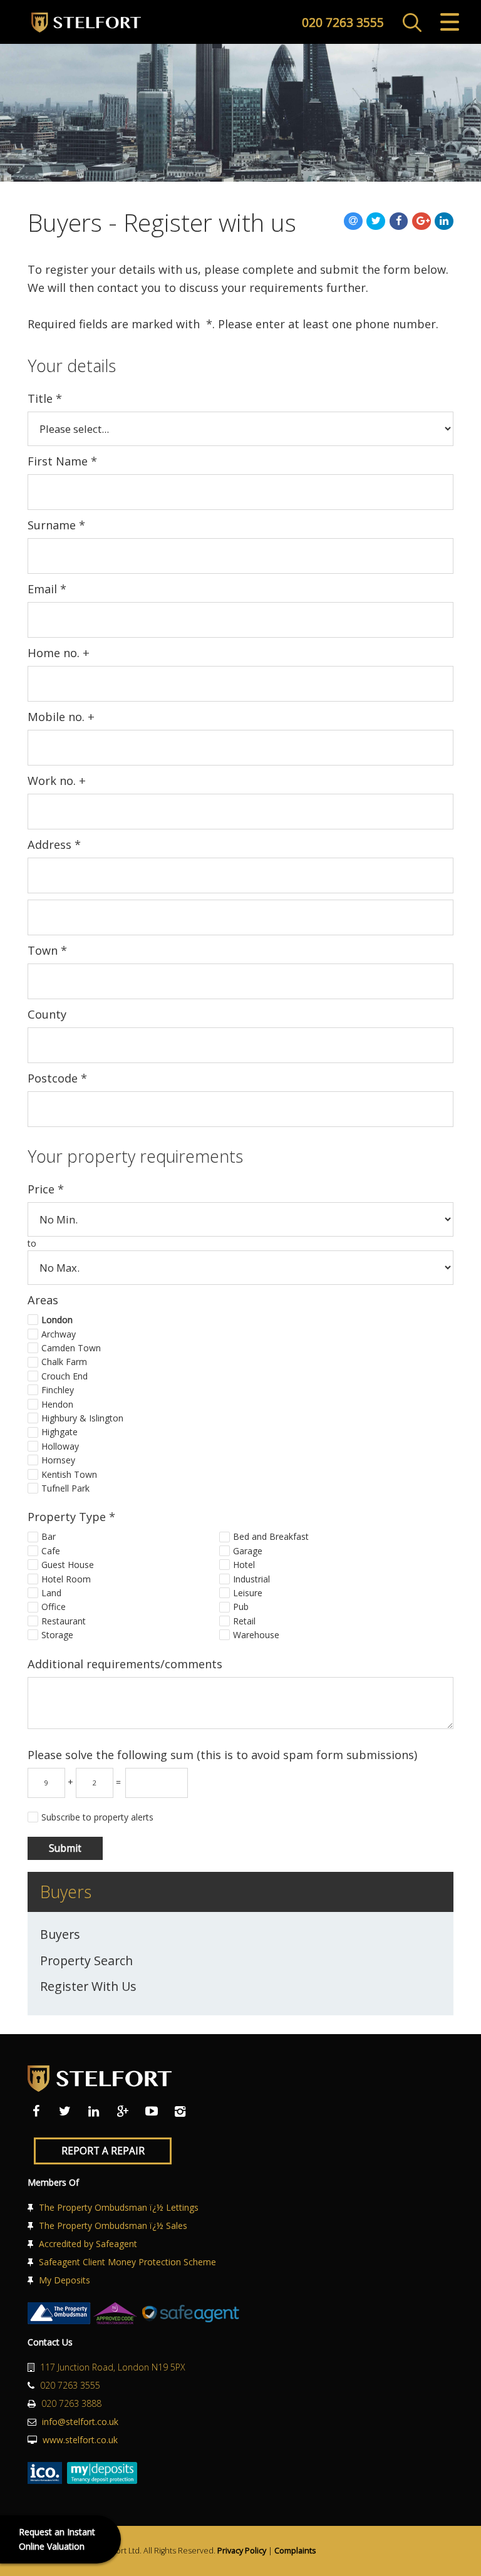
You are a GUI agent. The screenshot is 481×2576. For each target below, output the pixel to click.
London (57, 1320)
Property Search (86, 1961)
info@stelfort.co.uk (80, 2422)
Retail (244, 1621)
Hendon (57, 1404)
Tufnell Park (65, 1488)
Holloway (60, 1446)
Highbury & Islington (82, 1418)
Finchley (58, 1390)
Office (54, 1607)
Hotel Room (66, 1579)
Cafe (51, 1551)
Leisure (248, 1593)
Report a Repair (103, 2151)
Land (51, 1593)
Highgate (59, 1432)
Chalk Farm (64, 1362)
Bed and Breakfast (271, 1536)
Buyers (60, 1934)
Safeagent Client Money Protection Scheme (127, 2262)
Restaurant (64, 1621)
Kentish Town (69, 1474)
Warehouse (256, 1635)
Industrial (251, 1579)
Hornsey (58, 1460)
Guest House (68, 1565)
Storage (57, 1635)
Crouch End (65, 1376)
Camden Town (71, 1348)
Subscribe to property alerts (97, 1817)
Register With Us (88, 1986)
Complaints (295, 2551)
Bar (49, 1536)
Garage (248, 1551)
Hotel (244, 1565)
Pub (241, 1607)
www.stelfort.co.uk (80, 2440)
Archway (59, 1334)
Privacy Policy (242, 2551)
